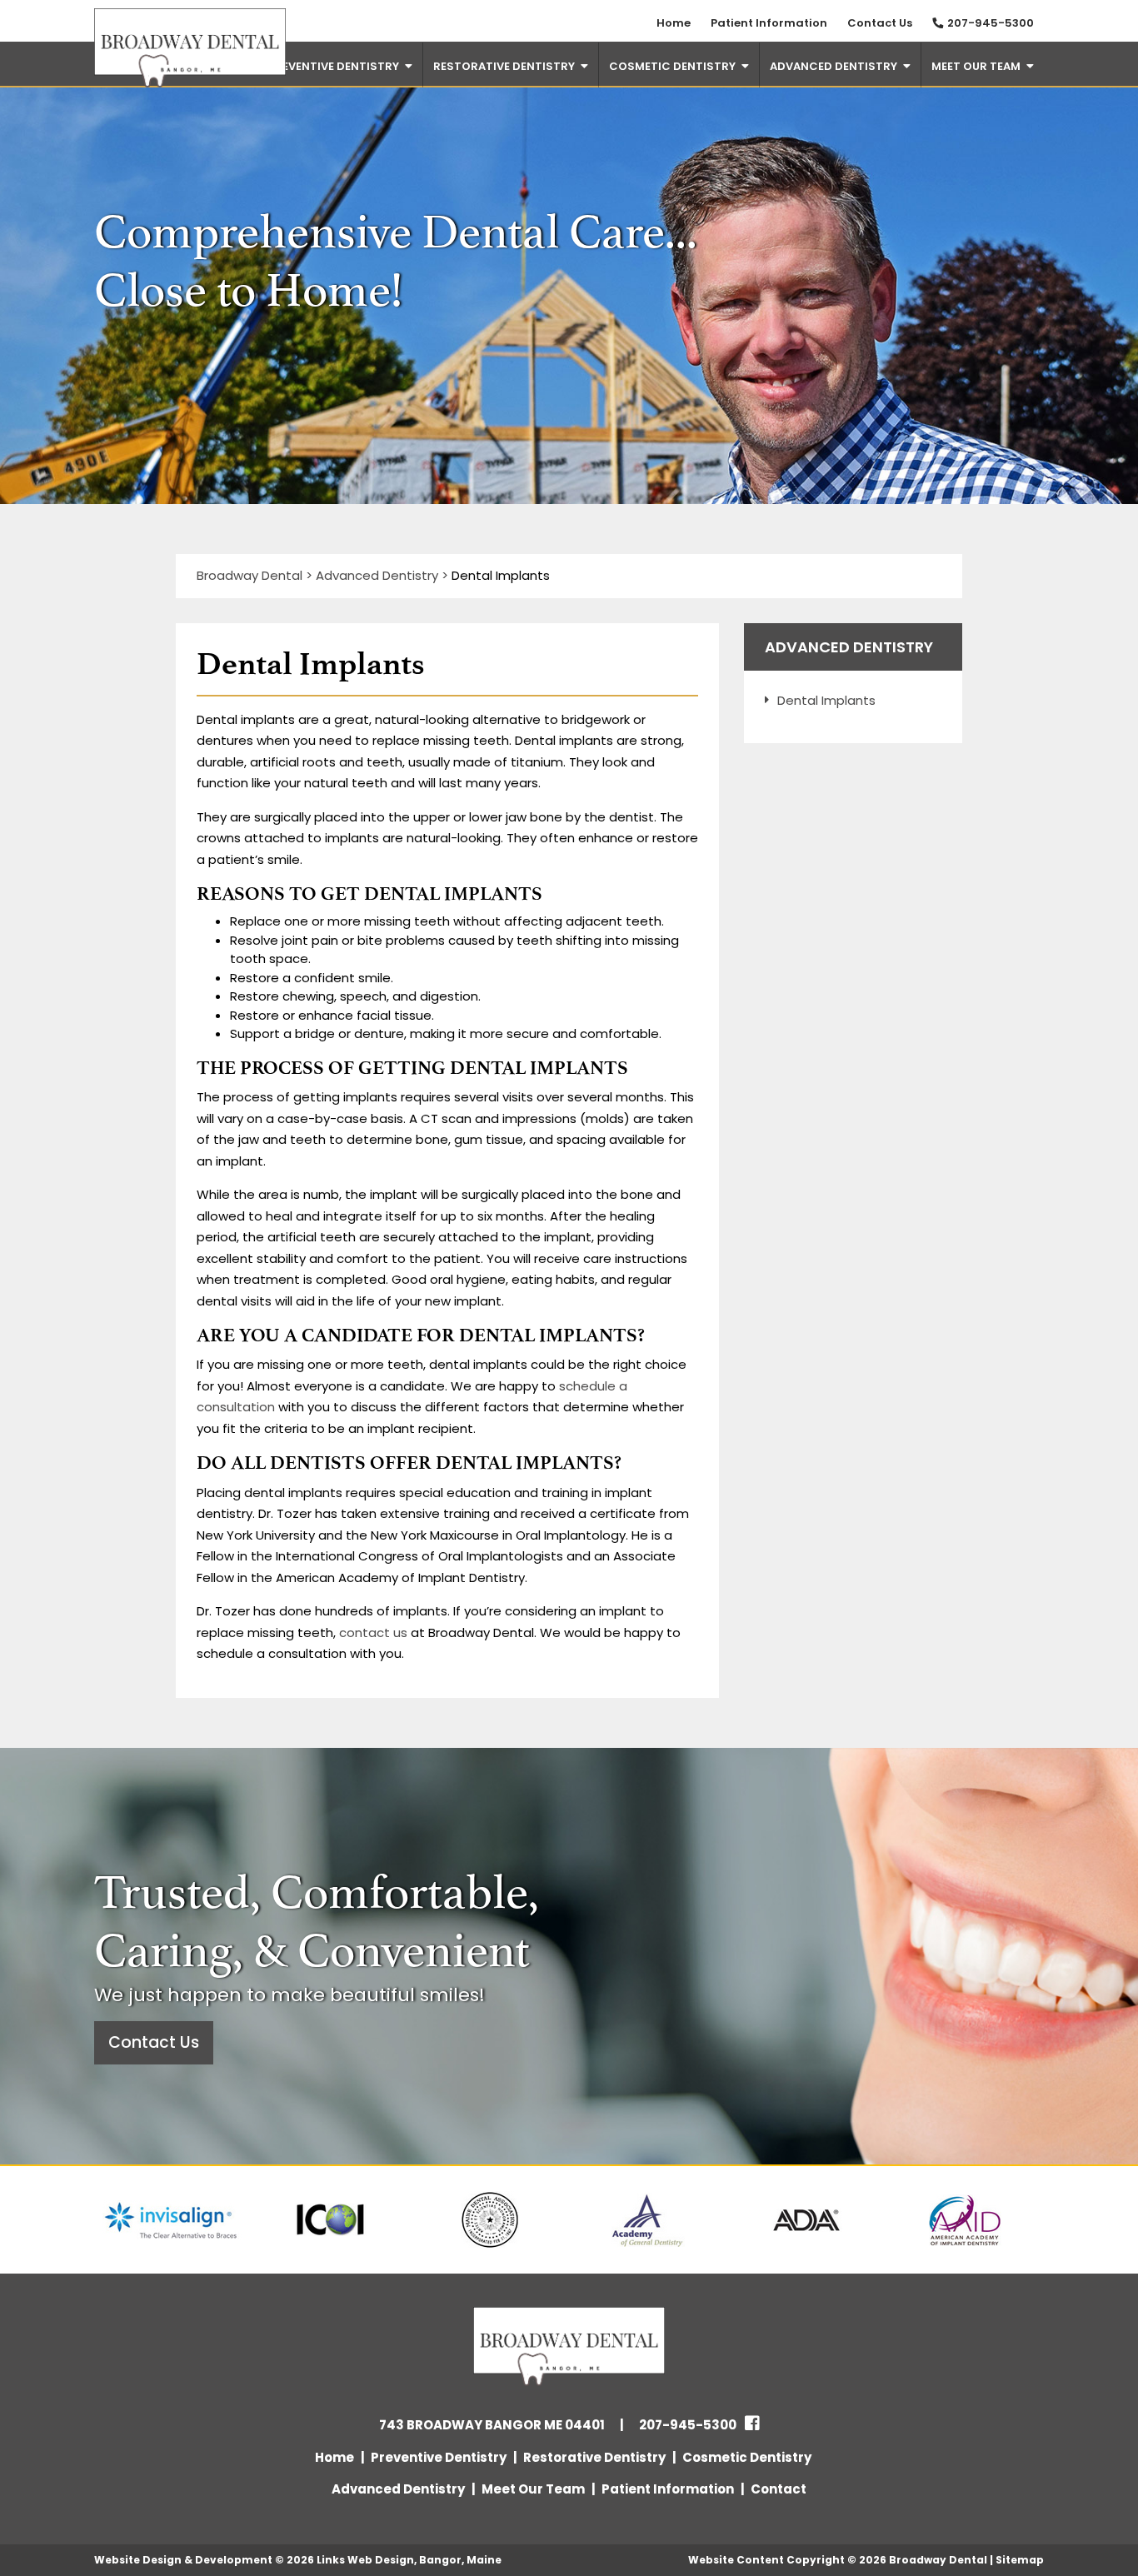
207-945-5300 (991, 23)
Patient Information (769, 23)
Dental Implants (826, 700)
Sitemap (1020, 2560)
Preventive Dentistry (334, 66)
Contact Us (880, 23)
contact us (372, 1632)
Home (674, 23)
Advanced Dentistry (834, 66)
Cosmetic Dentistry (672, 66)
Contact (779, 2489)
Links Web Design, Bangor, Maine (409, 2560)
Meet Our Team (976, 66)
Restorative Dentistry (504, 66)
